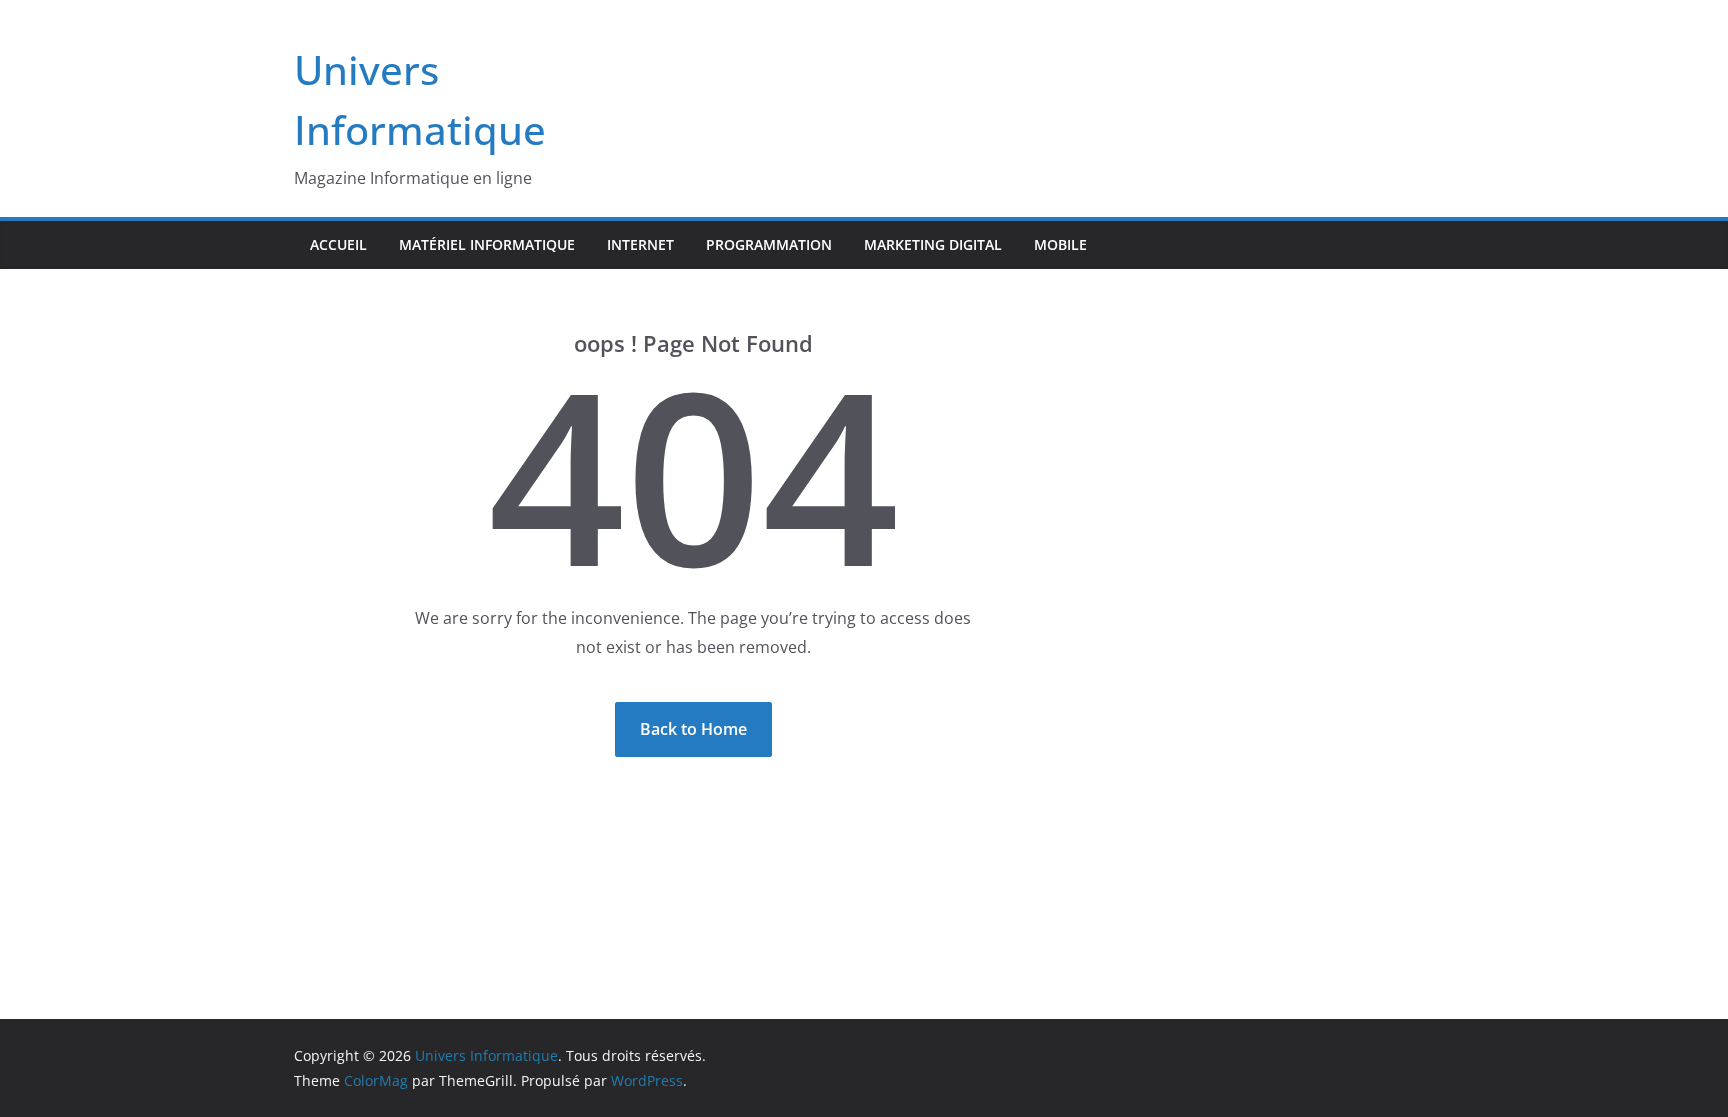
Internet (640, 244)
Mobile (1060, 244)
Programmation (769, 244)
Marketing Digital (933, 244)
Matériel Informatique (487, 244)
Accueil (338, 244)
